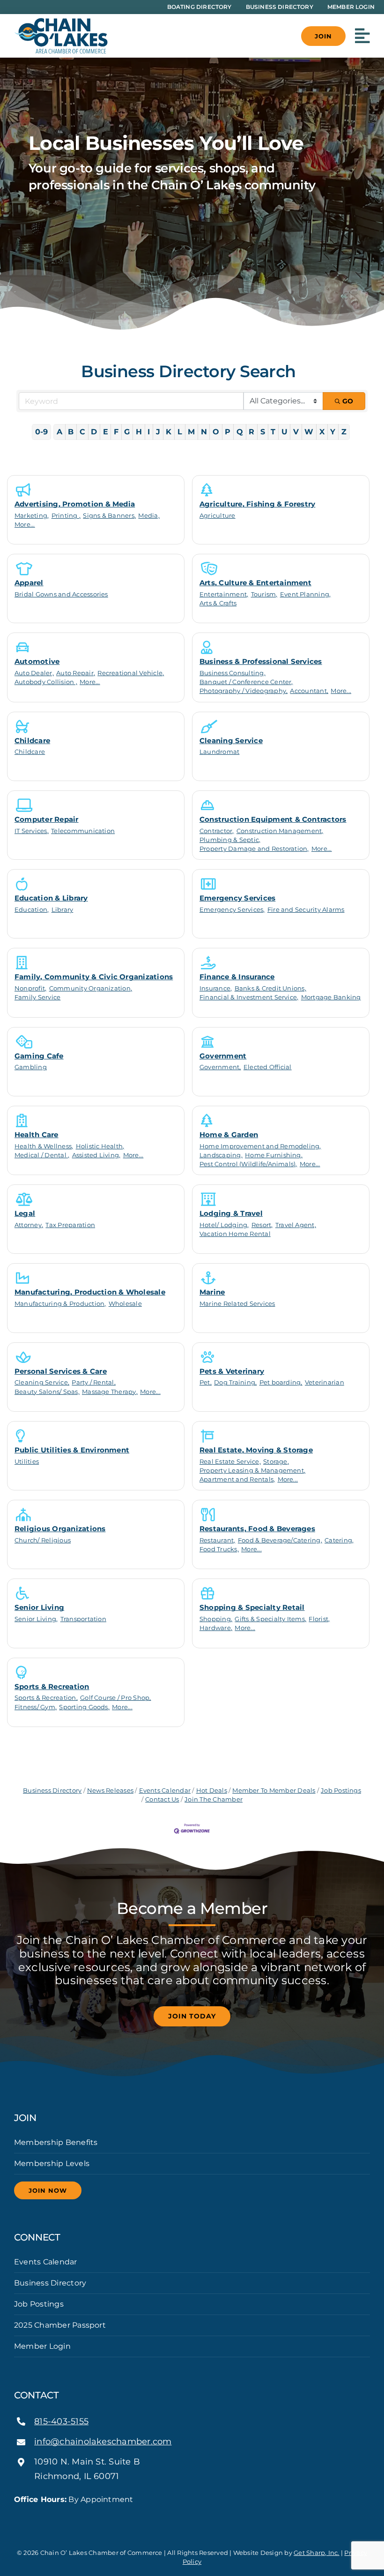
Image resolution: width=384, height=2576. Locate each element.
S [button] (263, 432)
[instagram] (192, 2516)
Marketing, (32, 516)
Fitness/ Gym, (36, 1707)
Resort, (262, 1225)
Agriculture (218, 516)
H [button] (139, 432)
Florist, (319, 1619)
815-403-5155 (61, 2421)
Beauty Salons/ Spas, (47, 1392)
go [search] (348, 401)
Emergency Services (237, 898)
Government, (220, 1067)
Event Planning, (306, 594)
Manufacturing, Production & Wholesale (90, 1292)
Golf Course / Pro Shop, (116, 1698)
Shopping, (216, 1619)
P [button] (228, 432)
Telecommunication (83, 831)
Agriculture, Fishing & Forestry (257, 504)
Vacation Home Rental (235, 1234)
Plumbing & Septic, (230, 840)
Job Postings (341, 1791)
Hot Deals (211, 1791)
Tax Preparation (70, 1225)
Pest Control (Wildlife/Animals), (248, 1164)
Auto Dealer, (34, 673)
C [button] (82, 432)
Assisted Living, (96, 1155)
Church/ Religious (43, 1540)
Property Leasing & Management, (252, 1470)
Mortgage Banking (331, 997)
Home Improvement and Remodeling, (260, 1146)
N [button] (204, 432)
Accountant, (309, 691)
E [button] (106, 432)
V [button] (296, 432)
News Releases (110, 1791)
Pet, (206, 1382)
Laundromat (219, 752)
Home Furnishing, (274, 1155)
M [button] (191, 432)
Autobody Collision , (46, 682)
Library (63, 910)
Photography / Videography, (244, 691)
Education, (32, 910)
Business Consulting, (233, 673)
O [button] (216, 432)
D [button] (94, 432)
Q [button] (240, 432)
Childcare (32, 741)
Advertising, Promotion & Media (75, 504)
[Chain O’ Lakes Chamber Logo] (61, 21)
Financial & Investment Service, (249, 997)
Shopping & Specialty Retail (252, 1607)
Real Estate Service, (230, 1462)
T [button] (273, 432)
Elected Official (268, 1067)
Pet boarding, (281, 1382)
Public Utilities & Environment (72, 1450)
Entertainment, (224, 594)
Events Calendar (165, 1791)
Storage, (276, 1462)
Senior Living (39, 1607)
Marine (212, 1292)
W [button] (309, 432)
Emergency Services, (232, 910)
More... (25, 525)
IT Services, (32, 831)
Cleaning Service (231, 741)
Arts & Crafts (218, 603)
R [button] (251, 432)
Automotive (37, 661)
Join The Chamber (214, 1799)
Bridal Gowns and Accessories (61, 594)
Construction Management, (280, 831)
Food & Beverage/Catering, (280, 1540)
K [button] (169, 432)
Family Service (37, 997)
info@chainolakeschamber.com (103, 2442)
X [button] (322, 432)
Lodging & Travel (231, 1213)
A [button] (59, 432)
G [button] (127, 432)
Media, (149, 516)
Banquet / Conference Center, (246, 682)
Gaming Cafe (39, 1056)
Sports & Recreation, (46, 1698)
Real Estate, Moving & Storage (256, 1450)
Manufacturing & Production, (60, 1304)
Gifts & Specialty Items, (270, 1619)
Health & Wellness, (44, 1146)
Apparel (29, 583)
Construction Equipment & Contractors (273, 819)
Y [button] (333, 432)
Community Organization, (91, 988)
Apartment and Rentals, (237, 1479)
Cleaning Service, (42, 1382)
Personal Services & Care (61, 1371)
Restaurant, (218, 1540)
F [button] (116, 432)
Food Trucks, (219, 1549)
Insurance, (216, 988)
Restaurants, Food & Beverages (257, 1529)
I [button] (149, 432)
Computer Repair (47, 819)
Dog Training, (235, 1382)
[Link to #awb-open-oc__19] (362, 36)
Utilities (27, 1462)
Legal (25, 1213)
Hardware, (216, 1628)
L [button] (180, 432)
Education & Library (51, 898)
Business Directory (52, 1791)
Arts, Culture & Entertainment (255, 583)
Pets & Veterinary (232, 1371)
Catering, (339, 1540)
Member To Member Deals (274, 1791)
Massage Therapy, (110, 1392)
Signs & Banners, (109, 516)
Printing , (66, 516)
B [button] (71, 432)
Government (223, 1056)
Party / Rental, (94, 1382)
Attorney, (29, 1225)
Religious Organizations (60, 1529)
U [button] (284, 432)
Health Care (37, 1135)
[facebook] (177, 2516)
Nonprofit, (30, 988)
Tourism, (264, 594)
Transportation (83, 1619)
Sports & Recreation (52, 1686)
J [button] (158, 432)
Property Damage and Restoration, (254, 849)
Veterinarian (325, 1382)
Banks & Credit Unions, (270, 988)
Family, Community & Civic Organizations (94, 977)
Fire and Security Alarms (306, 910)
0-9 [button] (42, 432)
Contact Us (162, 1799)
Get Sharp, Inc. (317, 2553)
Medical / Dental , (42, 1155)
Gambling (31, 1067)
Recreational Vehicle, (131, 673)
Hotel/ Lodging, (224, 1225)
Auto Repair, (76, 673)
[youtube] (207, 2516)
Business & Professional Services (261, 661)
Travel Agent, (296, 1225)
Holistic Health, (100, 1146)
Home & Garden (229, 1135)
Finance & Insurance (237, 977)
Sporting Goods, (84, 1707)
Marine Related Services (237, 1304)
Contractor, (217, 831)
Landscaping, (221, 1155)
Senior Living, (36, 1619)
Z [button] (344, 432)
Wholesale (125, 1304)
